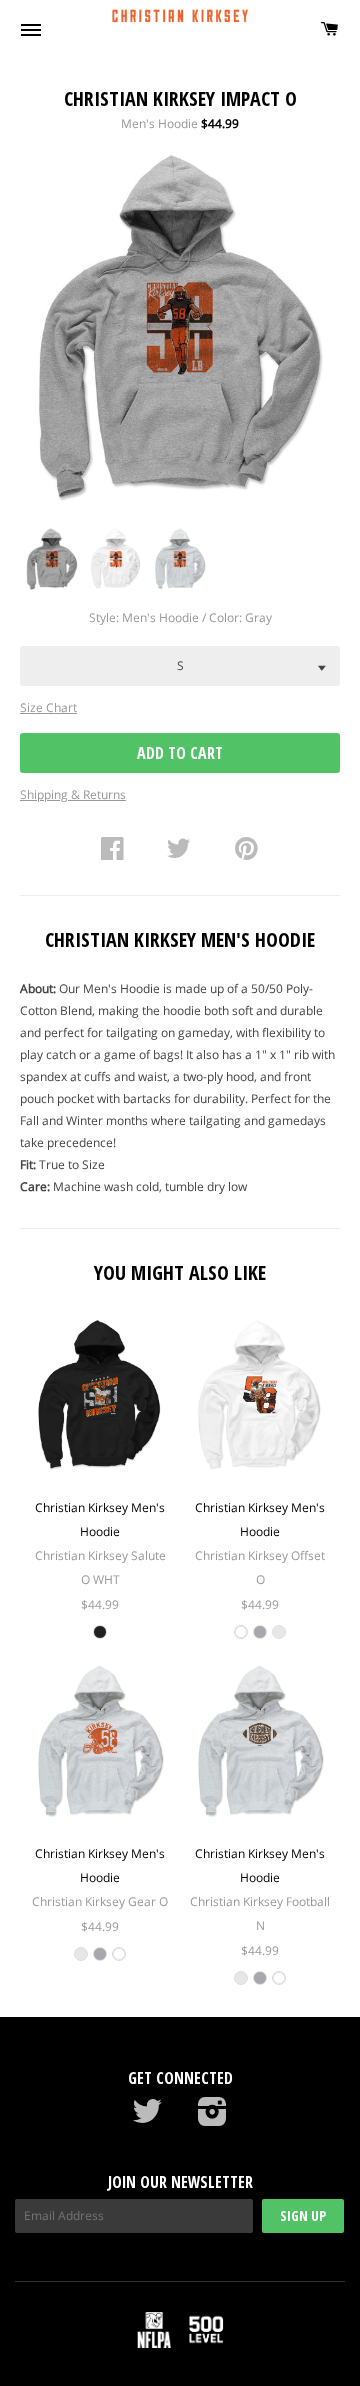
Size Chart (48, 707)
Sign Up (303, 2215)
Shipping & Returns (73, 794)
